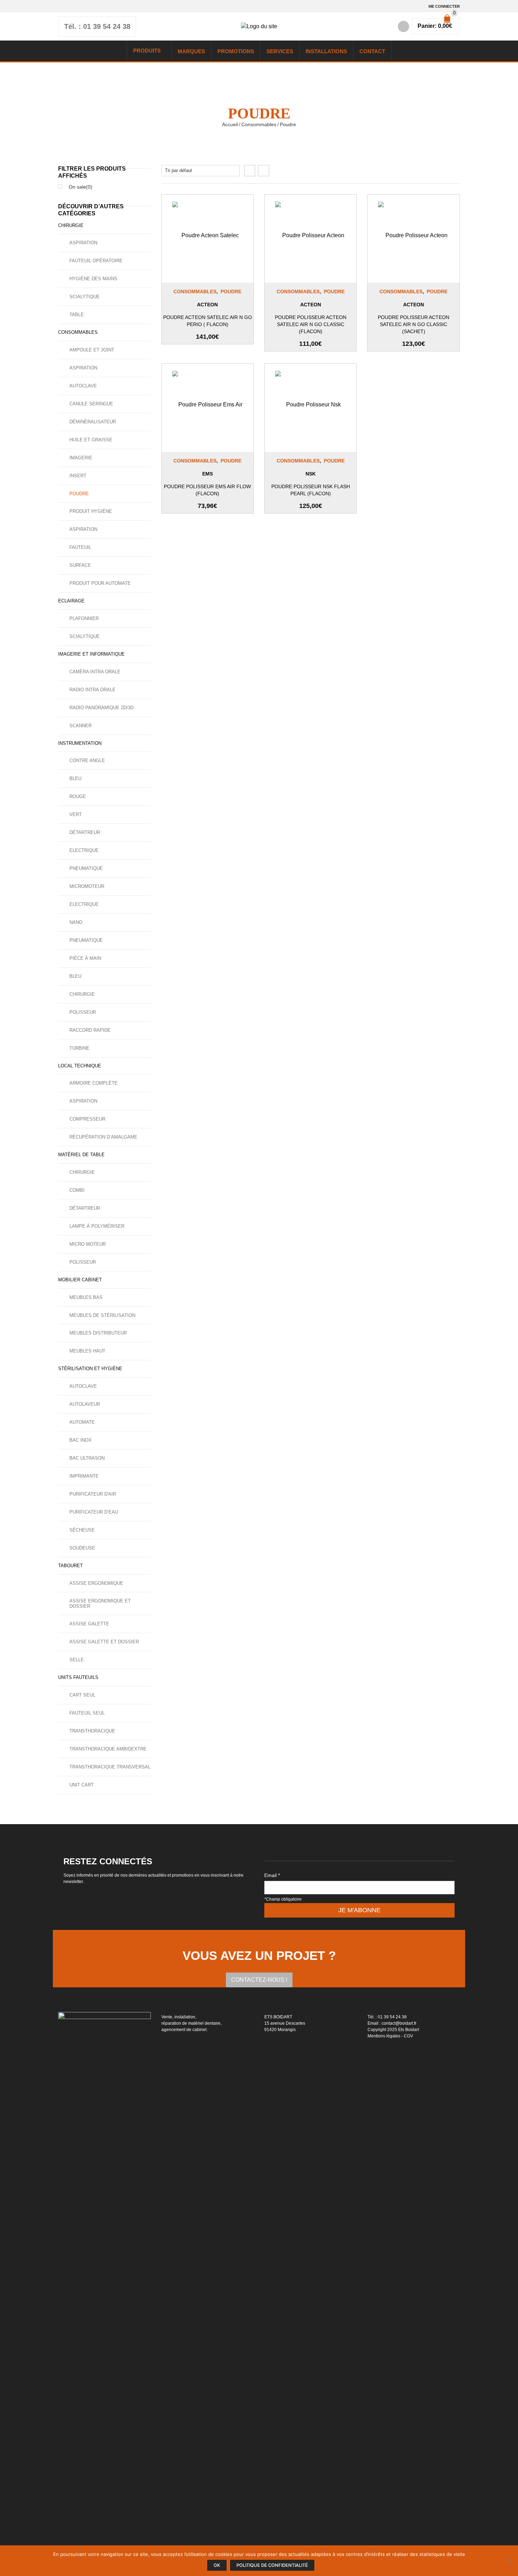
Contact (372, 51)
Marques (191, 51)
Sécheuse (82, 1530)
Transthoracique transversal (110, 1767)
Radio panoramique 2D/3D (101, 708)
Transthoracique (92, 1731)
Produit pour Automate (100, 583)
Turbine (79, 1048)
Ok (217, 2565)
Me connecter (444, 6)
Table (77, 315)
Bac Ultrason (87, 1458)
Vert (76, 814)
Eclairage (71, 601)
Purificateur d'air (93, 1494)
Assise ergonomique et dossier (100, 1603)
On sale (81, 187)
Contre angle (87, 760)
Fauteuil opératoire (96, 261)
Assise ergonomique (96, 1583)
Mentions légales (384, 2036)
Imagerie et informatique (91, 654)
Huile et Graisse (91, 440)
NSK (311, 474)
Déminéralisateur (93, 422)
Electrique (84, 850)
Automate (82, 1422)
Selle (77, 1660)
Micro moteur (88, 1244)
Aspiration (83, 243)
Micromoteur (87, 886)
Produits (147, 51)
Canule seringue (91, 404)
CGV (408, 2036)
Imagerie (81, 458)
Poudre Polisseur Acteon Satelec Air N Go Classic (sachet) (414, 324)
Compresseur (87, 1119)
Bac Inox (81, 1440)
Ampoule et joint (92, 350)
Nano (76, 922)
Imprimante (84, 1476)
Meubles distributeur (98, 1333)
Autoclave (83, 386)
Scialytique (85, 297)
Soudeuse (82, 1548)
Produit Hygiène (91, 511)
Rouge (78, 796)
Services (280, 51)
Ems (208, 474)
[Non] (509, 2561)
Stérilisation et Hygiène (90, 1369)
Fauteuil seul (87, 1713)
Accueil (230, 124)
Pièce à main (85, 958)
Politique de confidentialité (272, 2565)
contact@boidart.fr (399, 2023)
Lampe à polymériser (97, 1226)
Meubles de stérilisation (102, 1315)
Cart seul (82, 1695)
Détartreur (85, 832)
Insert (78, 476)
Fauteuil (80, 547)
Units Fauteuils (78, 1677)
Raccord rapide (90, 1030)
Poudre (231, 292)
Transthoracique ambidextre (108, 1749)
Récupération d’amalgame (103, 1137)
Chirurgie (71, 225)
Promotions (236, 51)
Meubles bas (86, 1297)
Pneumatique (86, 868)
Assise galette (89, 1624)
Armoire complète (94, 1083)
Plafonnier (84, 618)
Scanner (81, 726)
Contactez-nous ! (259, 1980)
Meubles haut (87, 1351)
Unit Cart (82, 1785)
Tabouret (70, 1566)
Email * (272, 1875)
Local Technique (80, 1066)
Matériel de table (81, 1155)
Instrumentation (80, 743)
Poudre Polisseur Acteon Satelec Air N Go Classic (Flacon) (311, 324)
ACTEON (207, 305)
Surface (80, 565)
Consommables (259, 124)
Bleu (75, 778)
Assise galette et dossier (104, 1642)
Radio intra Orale (92, 690)
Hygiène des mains (93, 279)
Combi (77, 1190)
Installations (326, 51)
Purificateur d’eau (94, 1512)
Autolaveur (85, 1404)
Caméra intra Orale (95, 672)
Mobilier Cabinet (80, 1280)
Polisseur (83, 1012)
